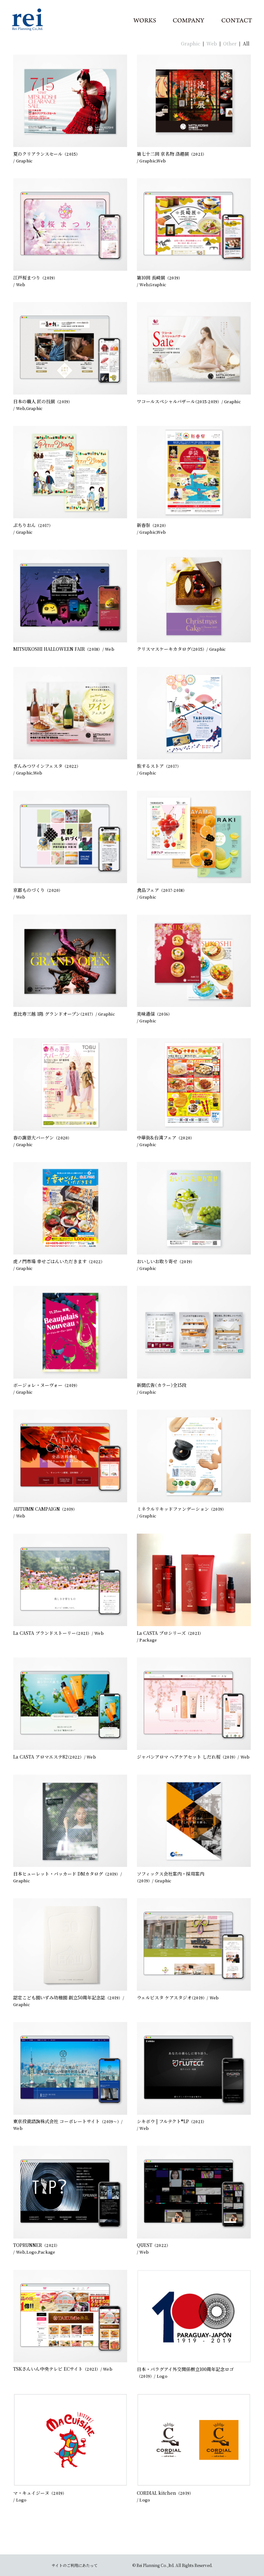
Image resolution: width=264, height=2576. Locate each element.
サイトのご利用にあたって (75, 2565)
